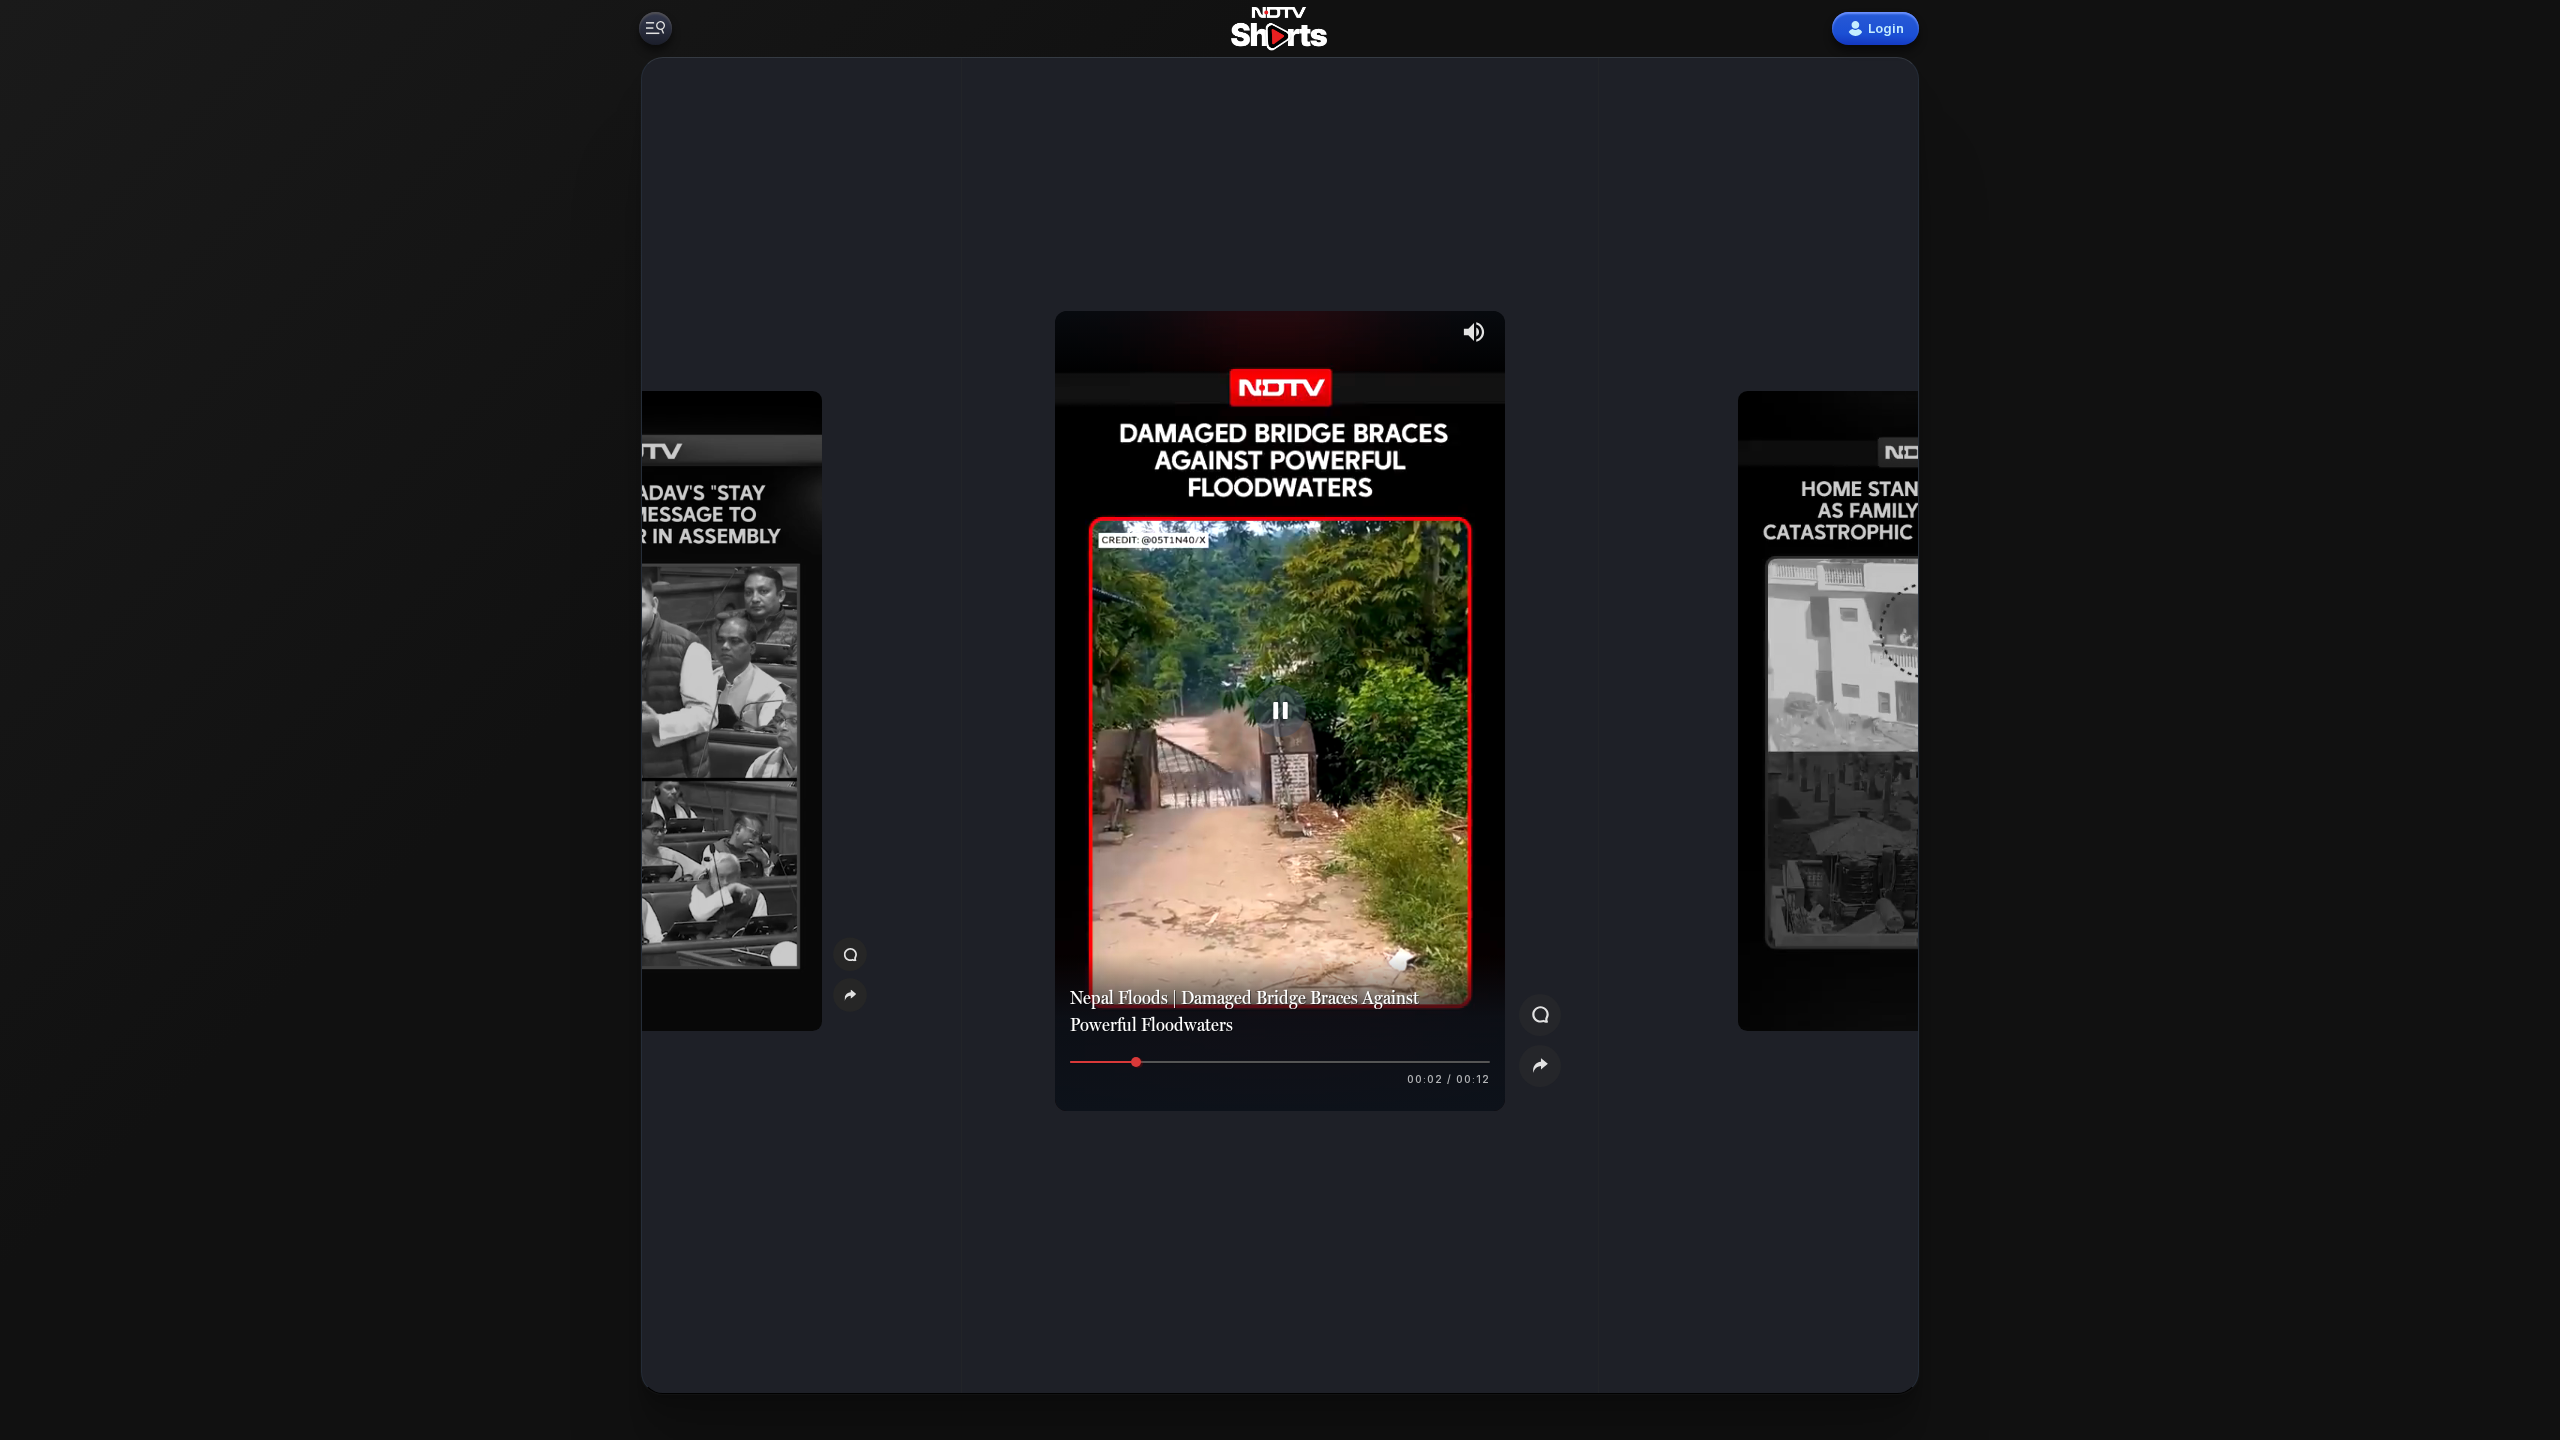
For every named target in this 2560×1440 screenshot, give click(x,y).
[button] (758, 725)
